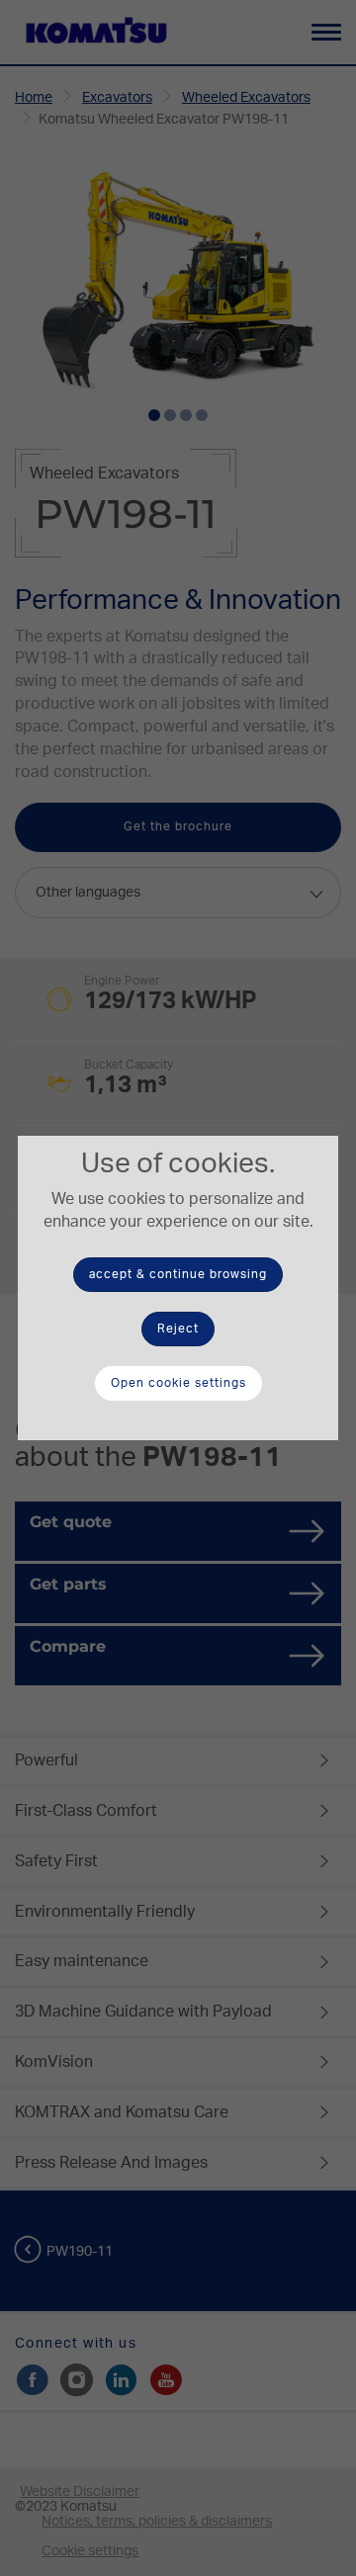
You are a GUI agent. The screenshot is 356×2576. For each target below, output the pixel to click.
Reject (178, 1329)
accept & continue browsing (178, 1274)
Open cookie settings (178, 1383)
